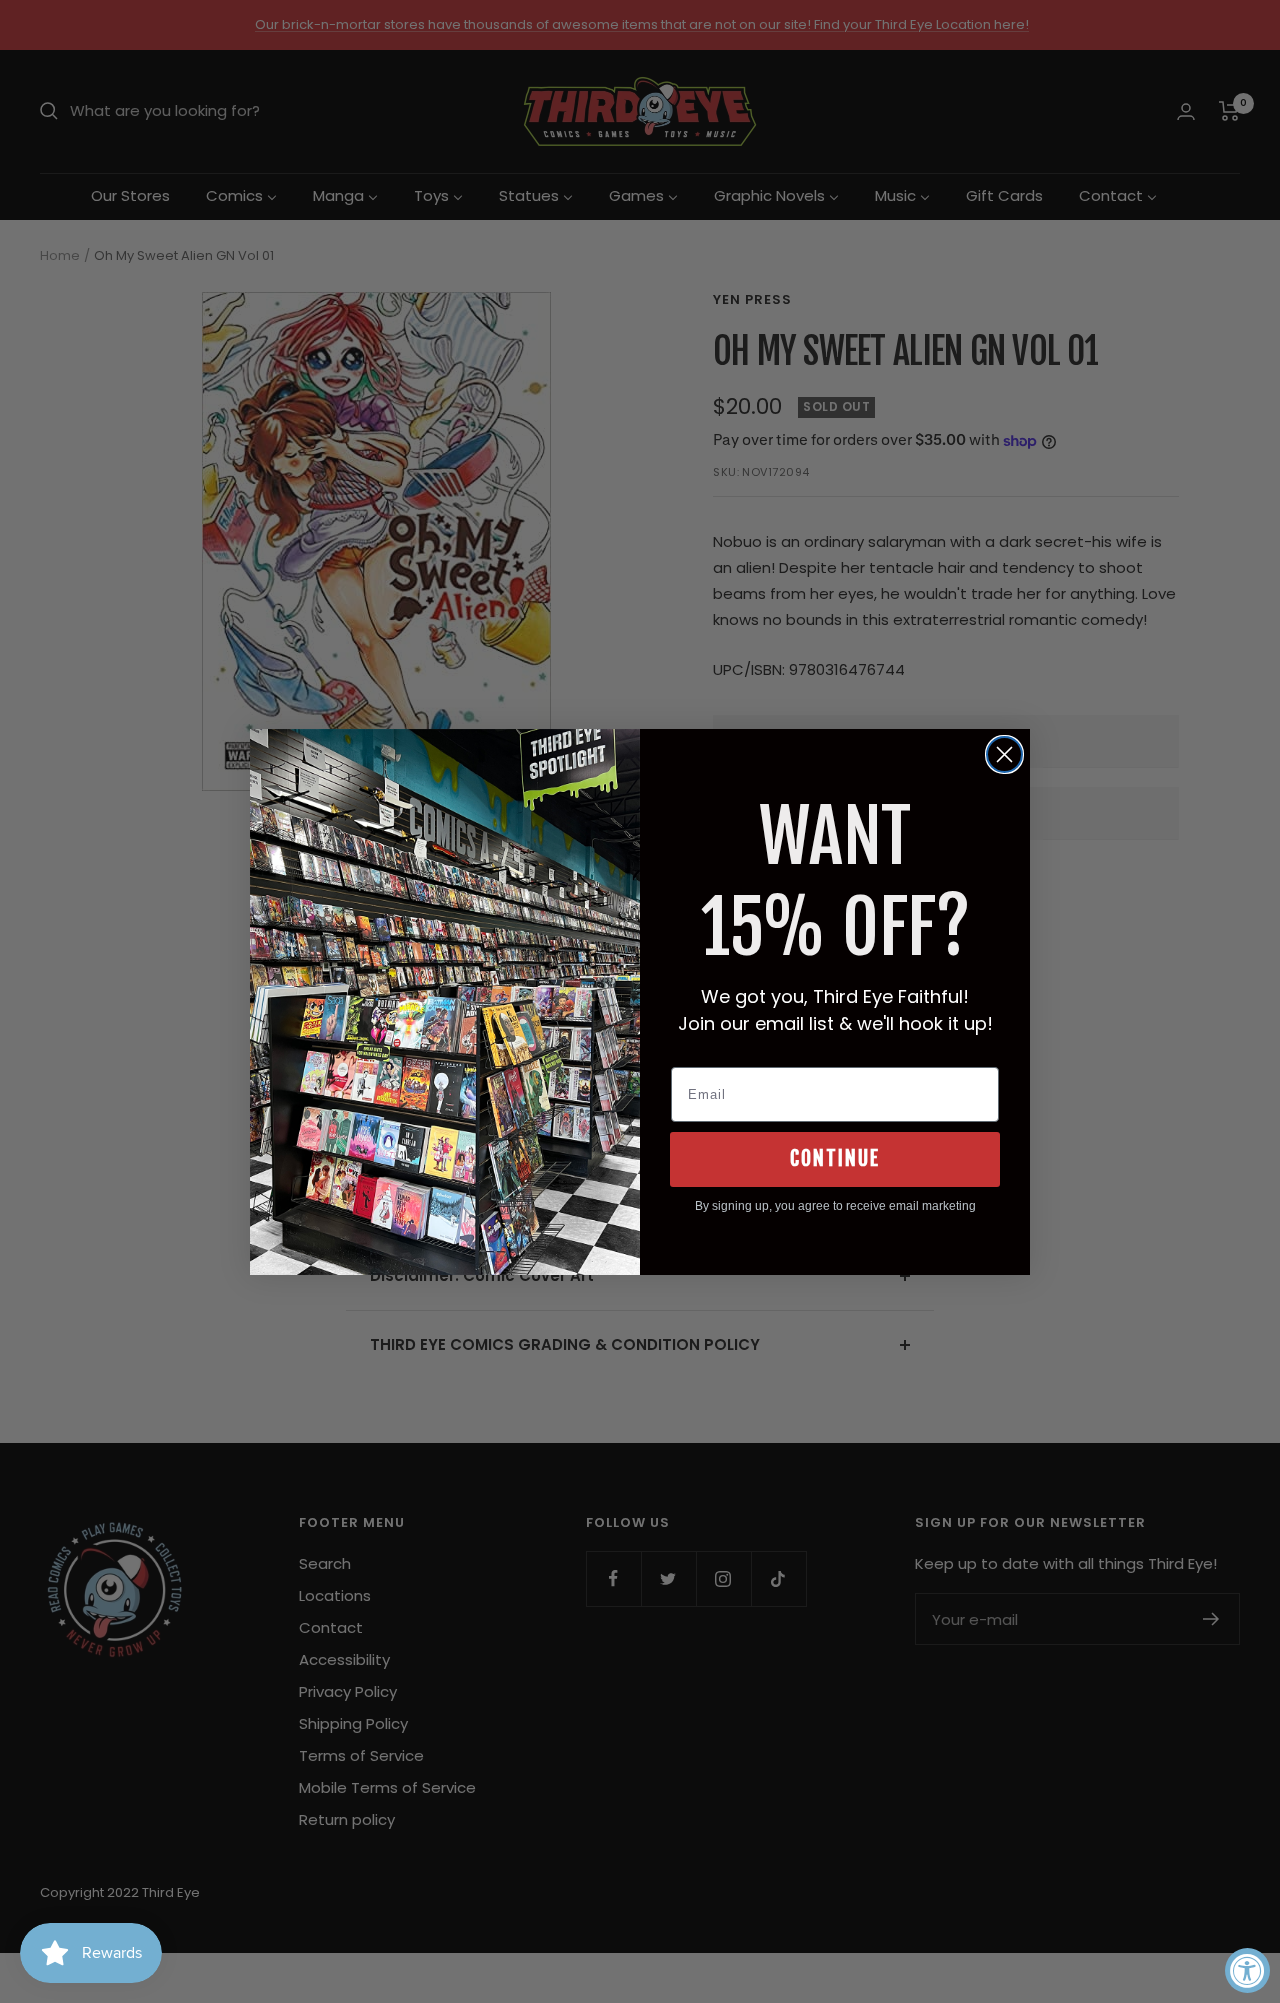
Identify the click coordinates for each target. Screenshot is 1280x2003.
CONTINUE (835, 1158)
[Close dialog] (1004, 754)
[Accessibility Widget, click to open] (1247, 1970)
